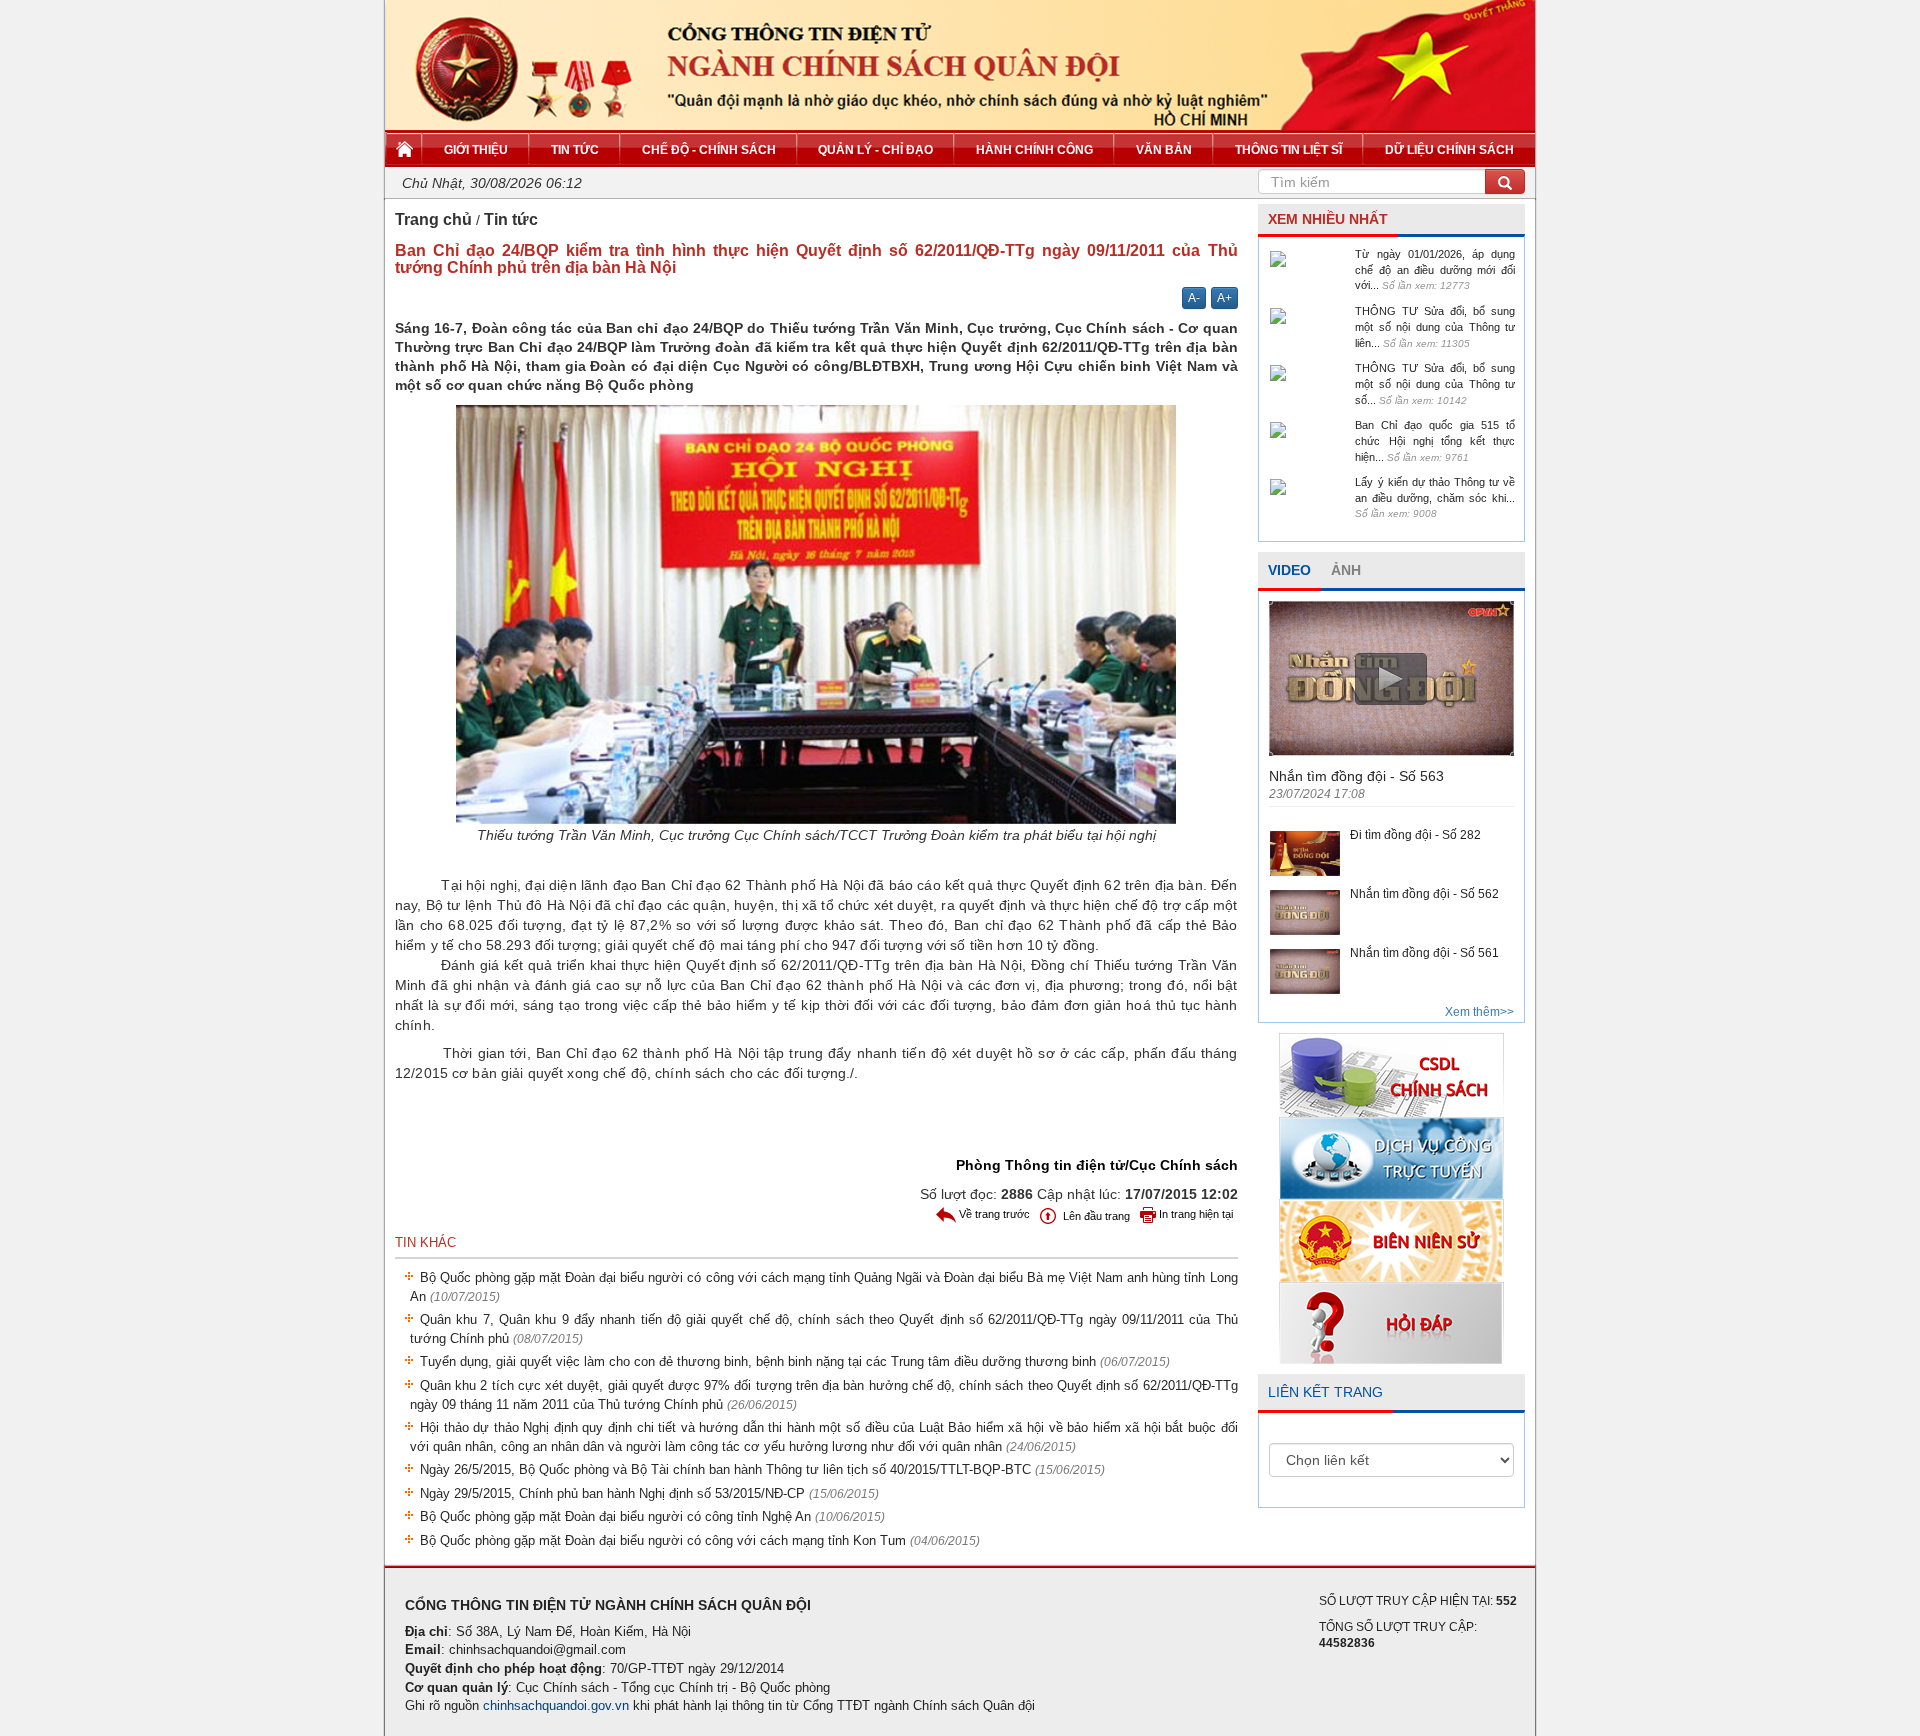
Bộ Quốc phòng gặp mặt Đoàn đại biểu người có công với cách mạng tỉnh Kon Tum (700, 1540)
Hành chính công (1034, 150)
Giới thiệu (476, 150)
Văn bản (1164, 150)
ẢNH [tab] (1346, 570)
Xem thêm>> (1479, 1012)
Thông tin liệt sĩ (1288, 150)
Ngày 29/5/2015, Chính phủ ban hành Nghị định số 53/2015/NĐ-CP (649, 1493)
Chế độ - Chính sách (709, 150)
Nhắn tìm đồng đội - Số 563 (1356, 776)
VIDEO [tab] (1289, 570)
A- (1194, 298)
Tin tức (575, 150)
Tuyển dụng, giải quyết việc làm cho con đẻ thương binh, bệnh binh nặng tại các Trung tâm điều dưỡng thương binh (795, 1361)
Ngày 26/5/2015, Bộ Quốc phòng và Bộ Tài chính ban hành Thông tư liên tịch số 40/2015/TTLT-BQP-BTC (762, 1469)
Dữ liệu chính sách (1449, 150)
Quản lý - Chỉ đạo (875, 150)
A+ (1224, 298)
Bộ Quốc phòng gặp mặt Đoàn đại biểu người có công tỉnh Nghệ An (652, 1516)
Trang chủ (433, 219)
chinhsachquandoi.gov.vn (556, 1705)
